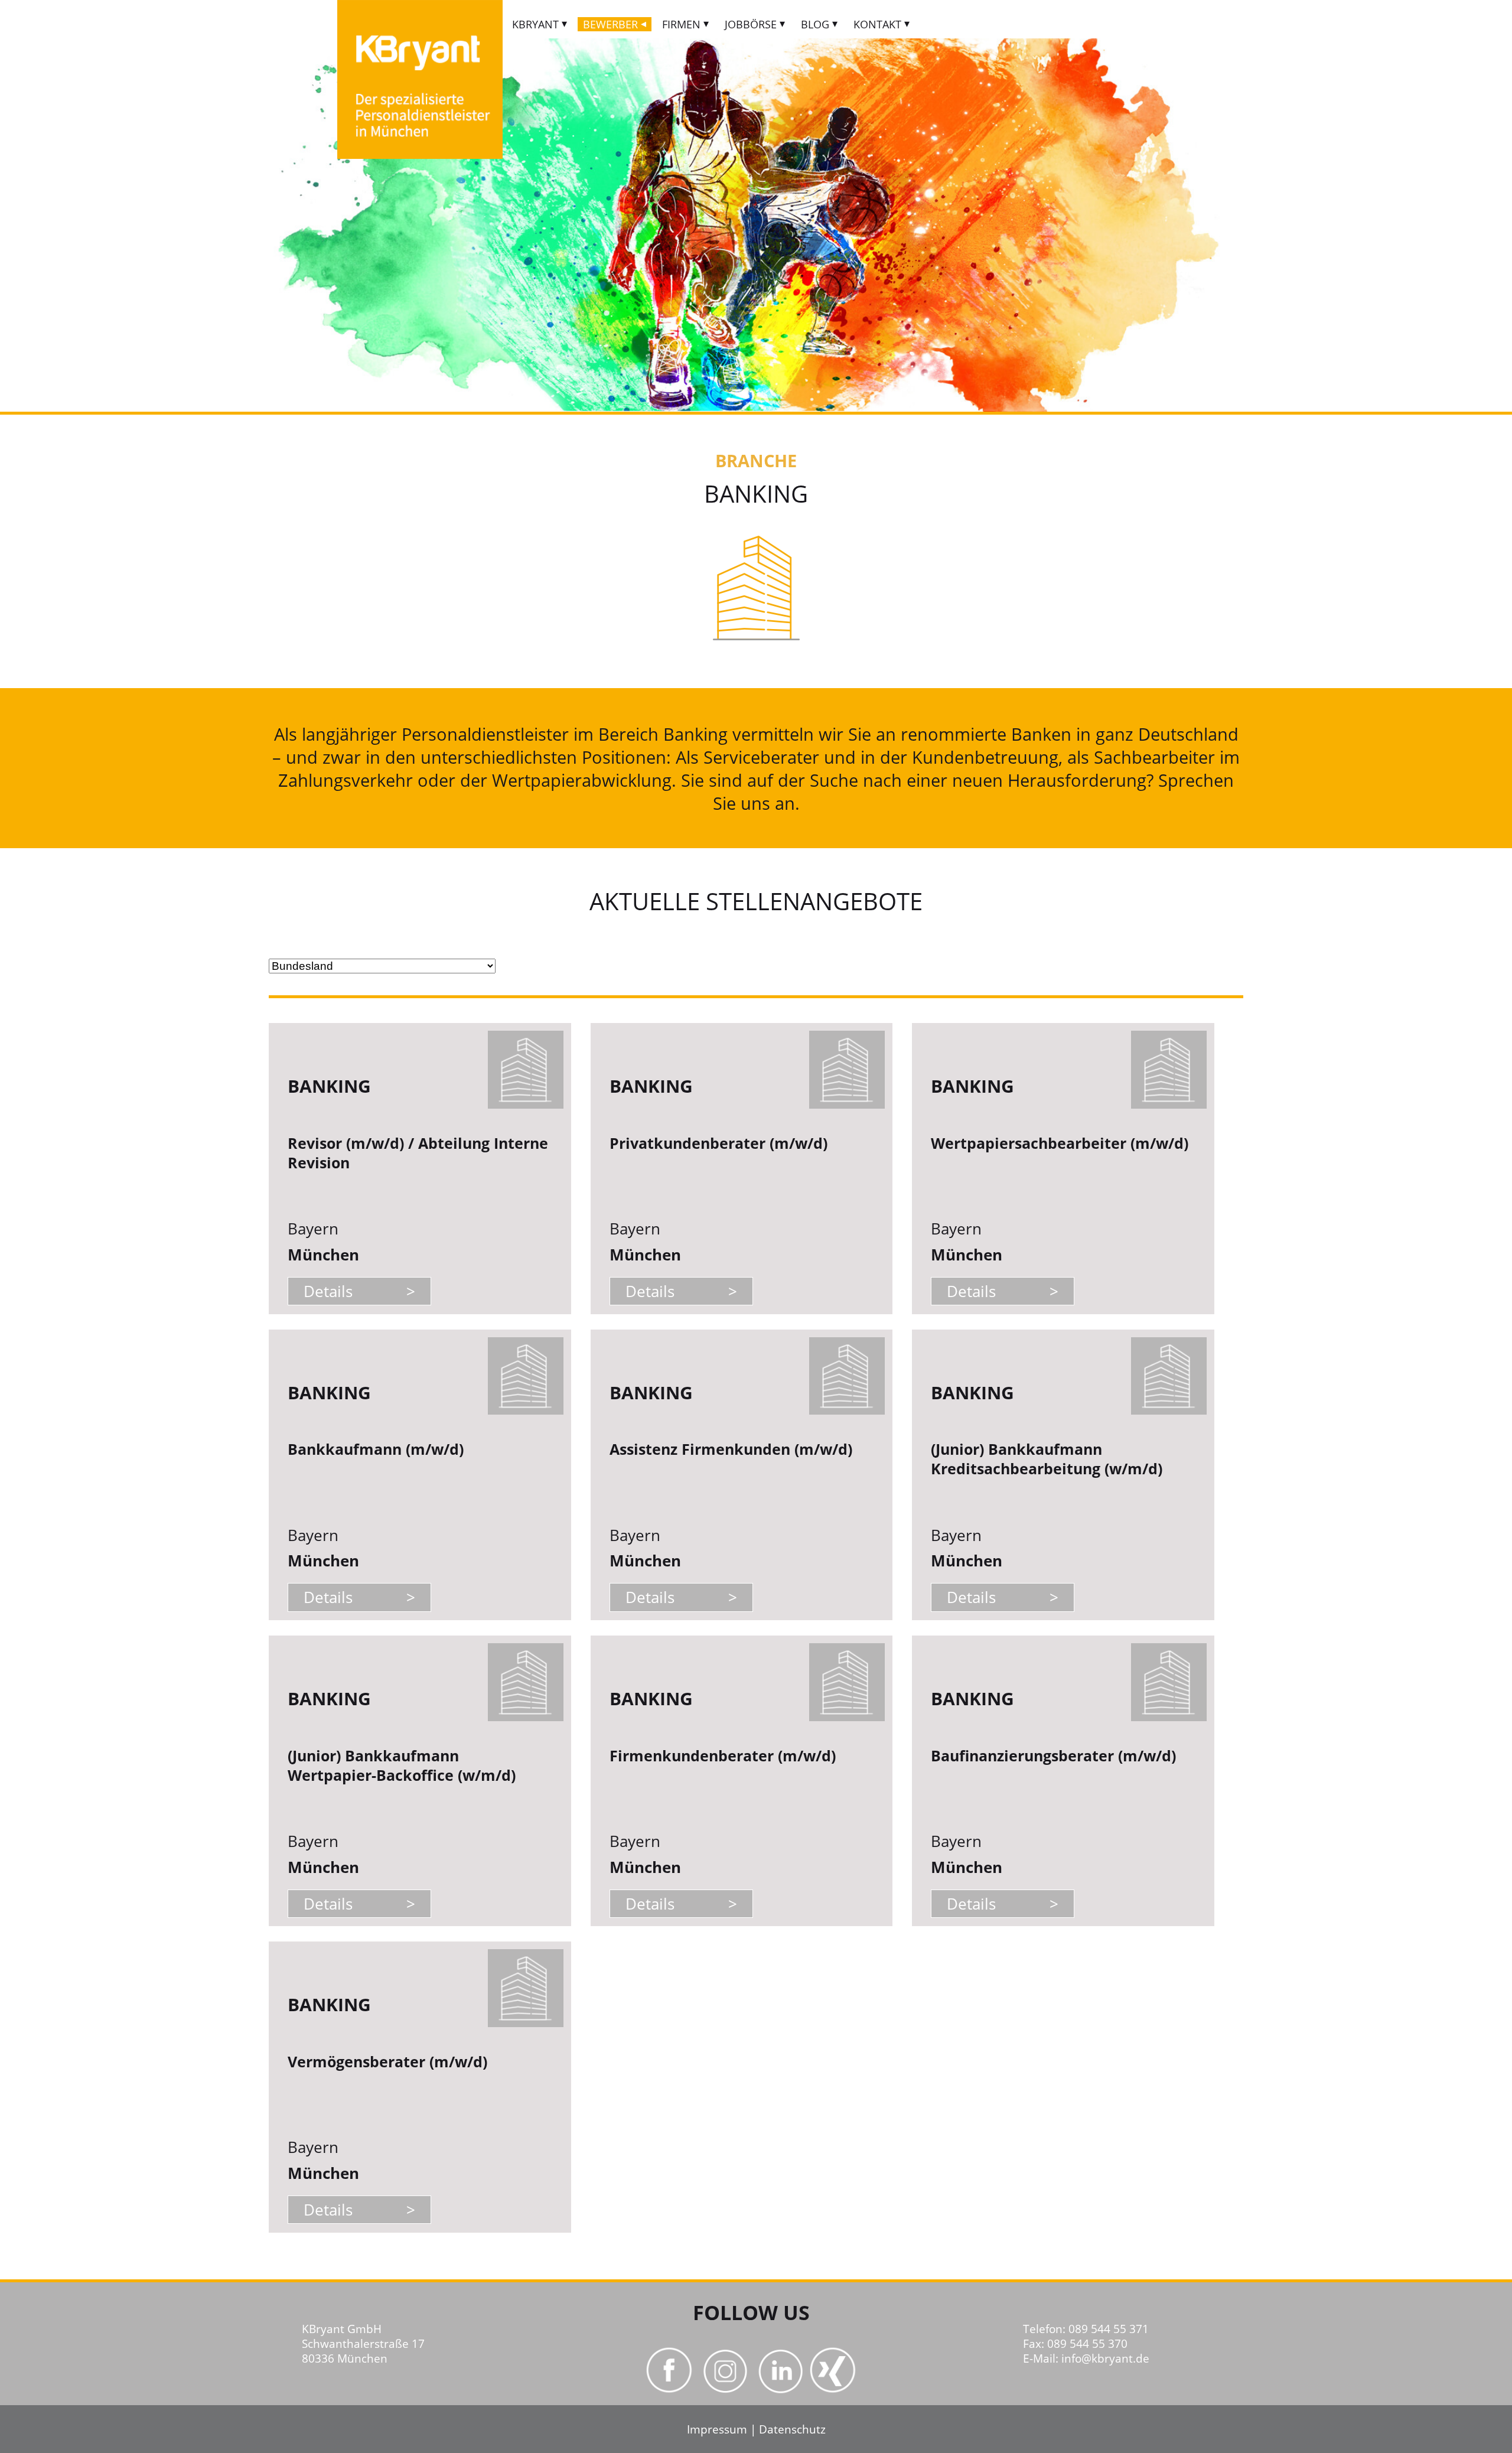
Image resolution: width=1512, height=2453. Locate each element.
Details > (359, 1291)
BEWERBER (610, 24)
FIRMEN (681, 24)
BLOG (815, 24)
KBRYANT (535, 24)
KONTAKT (877, 24)
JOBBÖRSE (751, 24)
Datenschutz (792, 2429)
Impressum (717, 2429)
